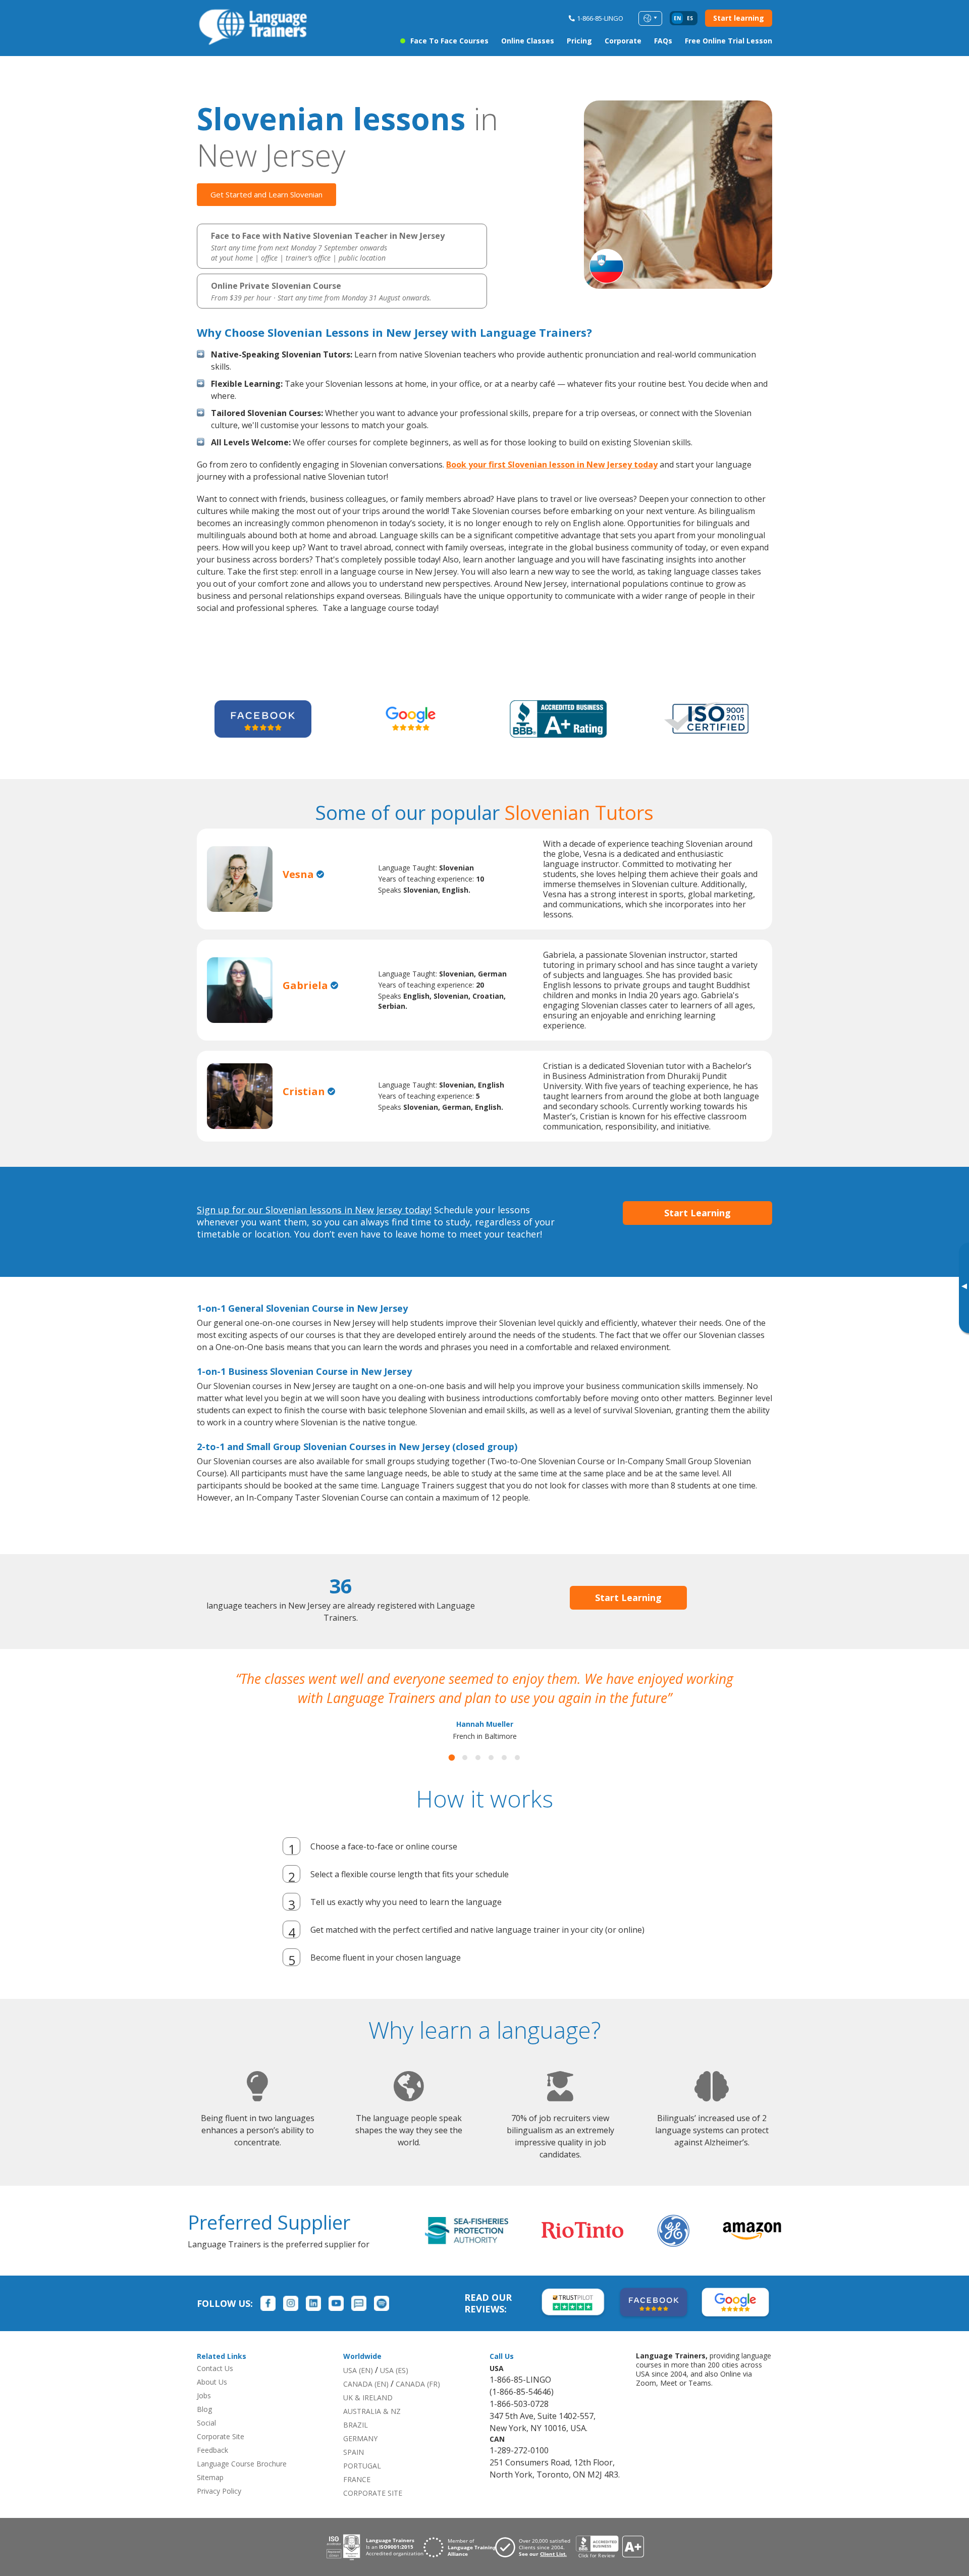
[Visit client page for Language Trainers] (535, 2547)
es (690, 18)
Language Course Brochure (242, 2464)
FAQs (663, 41)
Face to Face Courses (449, 41)
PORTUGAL (362, 2466)
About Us (212, 2382)
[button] (452, 1758)
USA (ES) (394, 2370)
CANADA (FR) (418, 2384)
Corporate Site (221, 2436)
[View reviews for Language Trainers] (610, 2547)
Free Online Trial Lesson (729, 41)
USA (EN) (358, 2370)
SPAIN (354, 2452)
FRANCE (357, 2479)
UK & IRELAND (368, 2398)
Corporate (623, 41)
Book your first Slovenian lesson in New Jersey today (552, 465)
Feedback (212, 2450)
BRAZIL (356, 2425)
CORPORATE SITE (373, 2493)
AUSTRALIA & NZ (372, 2411)
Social (206, 2423)
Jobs (204, 2395)
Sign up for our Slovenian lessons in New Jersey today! (314, 1210)
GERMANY (360, 2438)
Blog (204, 2409)
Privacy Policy (219, 2491)
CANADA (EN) (366, 2384)
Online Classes (528, 41)
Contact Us (215, 2368)
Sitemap (210, 2477)
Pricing (579, 41)
